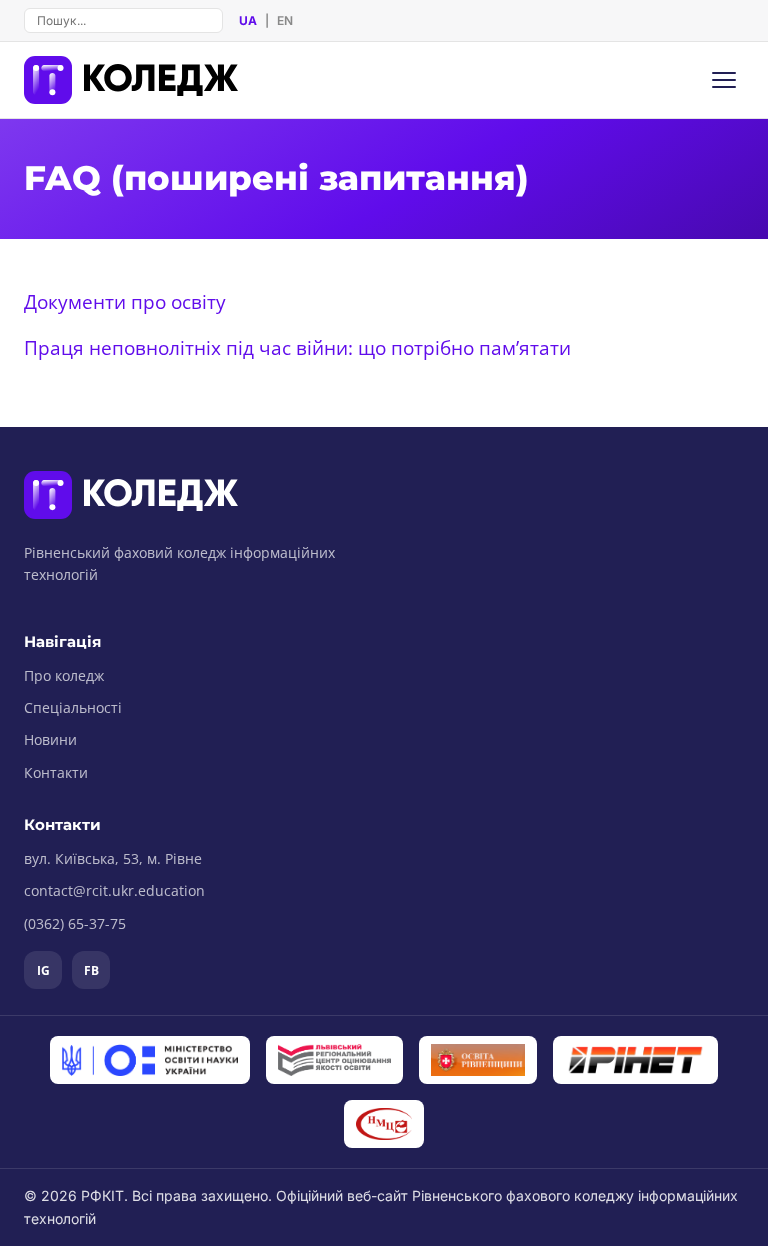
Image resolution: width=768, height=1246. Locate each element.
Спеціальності (73, 707)
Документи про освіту (125, 301)
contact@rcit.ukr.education (114, 890)
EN (285, 20)
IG (43, 970)
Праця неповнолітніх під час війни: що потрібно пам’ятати (297, 347)
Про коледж (64, 675)
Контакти (56, 772)
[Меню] (724, 80)
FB (91, 970)
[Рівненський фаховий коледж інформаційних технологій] (131, 80)
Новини (50, 739)
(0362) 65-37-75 (75, 923)
